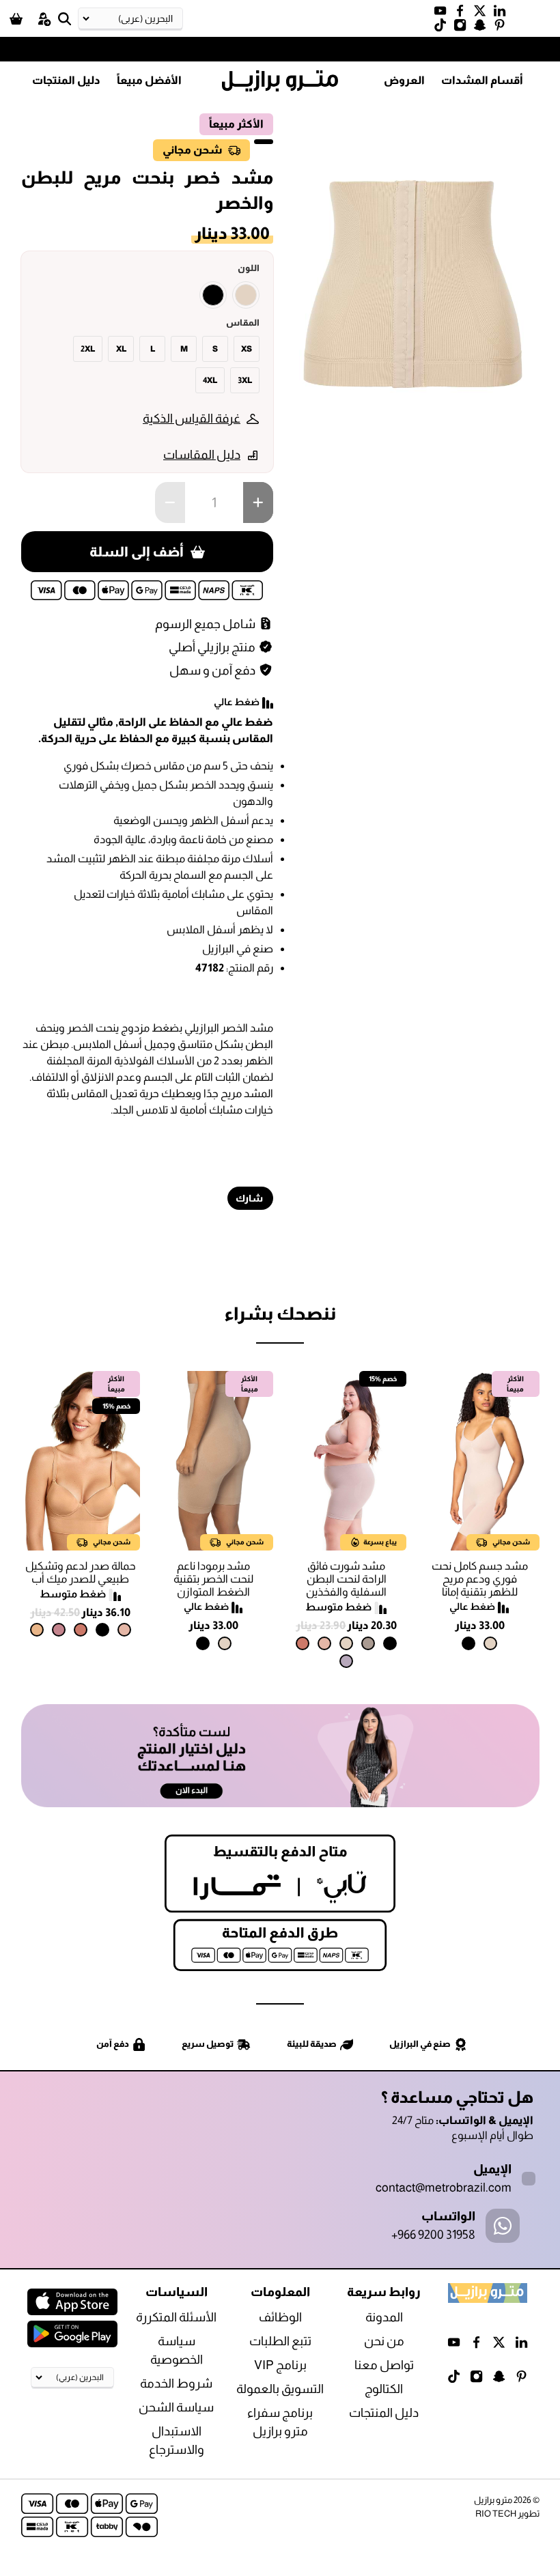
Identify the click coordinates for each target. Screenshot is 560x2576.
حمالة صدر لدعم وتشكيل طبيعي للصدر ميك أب (81, 1572)
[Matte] (37, 1630)
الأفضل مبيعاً (149, 80)
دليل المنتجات (66, 80)
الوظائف (280, 2317)
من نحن (384, 2341)
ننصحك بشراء (280, 1313)
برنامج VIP (280, 2365)
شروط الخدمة (176, 2383)
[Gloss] (59, 1630)
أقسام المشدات (482, 80)
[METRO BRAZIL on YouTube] (444, 14)
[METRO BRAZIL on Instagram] (463, 28)
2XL (88, 349)
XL (121, 349)
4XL (210, 380)
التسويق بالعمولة (280, 2389)
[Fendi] (368, 1643)
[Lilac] (346, 1661)
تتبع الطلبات (280, 2341)
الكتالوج (384, 2389)
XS (247, 349)
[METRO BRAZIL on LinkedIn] (503, 14)
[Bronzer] (303, 1643)
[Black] (213, 295)
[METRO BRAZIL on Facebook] (463, 14)
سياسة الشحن (176, 2407)
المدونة (384, 2317)
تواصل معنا (384, 2365)
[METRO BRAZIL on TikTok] (444, 28)
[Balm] (324, 1643)
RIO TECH (496, 2514)
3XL (245, 380)
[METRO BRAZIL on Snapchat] (483, 28)
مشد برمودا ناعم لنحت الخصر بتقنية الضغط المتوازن (213, 1579)
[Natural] (246, 295)
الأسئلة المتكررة (176, 2317)
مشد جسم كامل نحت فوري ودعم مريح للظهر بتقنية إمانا (480, 1579)
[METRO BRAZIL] (280, 81)
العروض (404, 80)
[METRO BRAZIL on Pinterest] (503, 28)
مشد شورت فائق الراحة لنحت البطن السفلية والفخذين (346, 1579)
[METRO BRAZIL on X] (483, 14)
